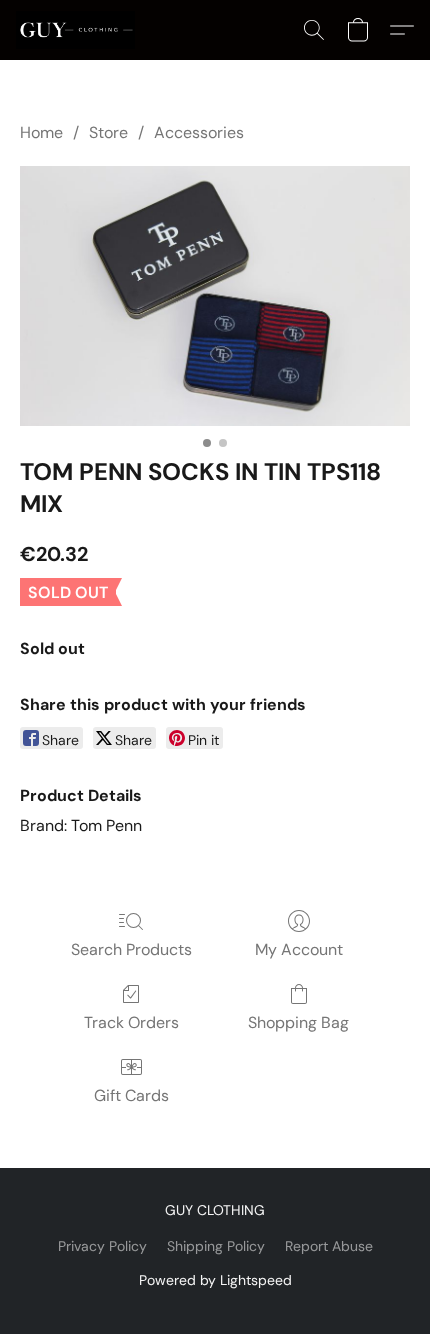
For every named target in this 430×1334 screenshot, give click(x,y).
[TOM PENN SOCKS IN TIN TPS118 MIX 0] (215, 296)
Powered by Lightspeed (215, 1280)
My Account (299, 949)
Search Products (131, 949)
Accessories (199, 132)
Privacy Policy (102, 1246)
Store (108, 132)
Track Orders (131, 1022)
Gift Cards (131, 1095)
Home (41, 132)
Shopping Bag (298, 1022)
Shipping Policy (216, 1246)
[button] (78, 30)
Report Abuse (329, 1246)
